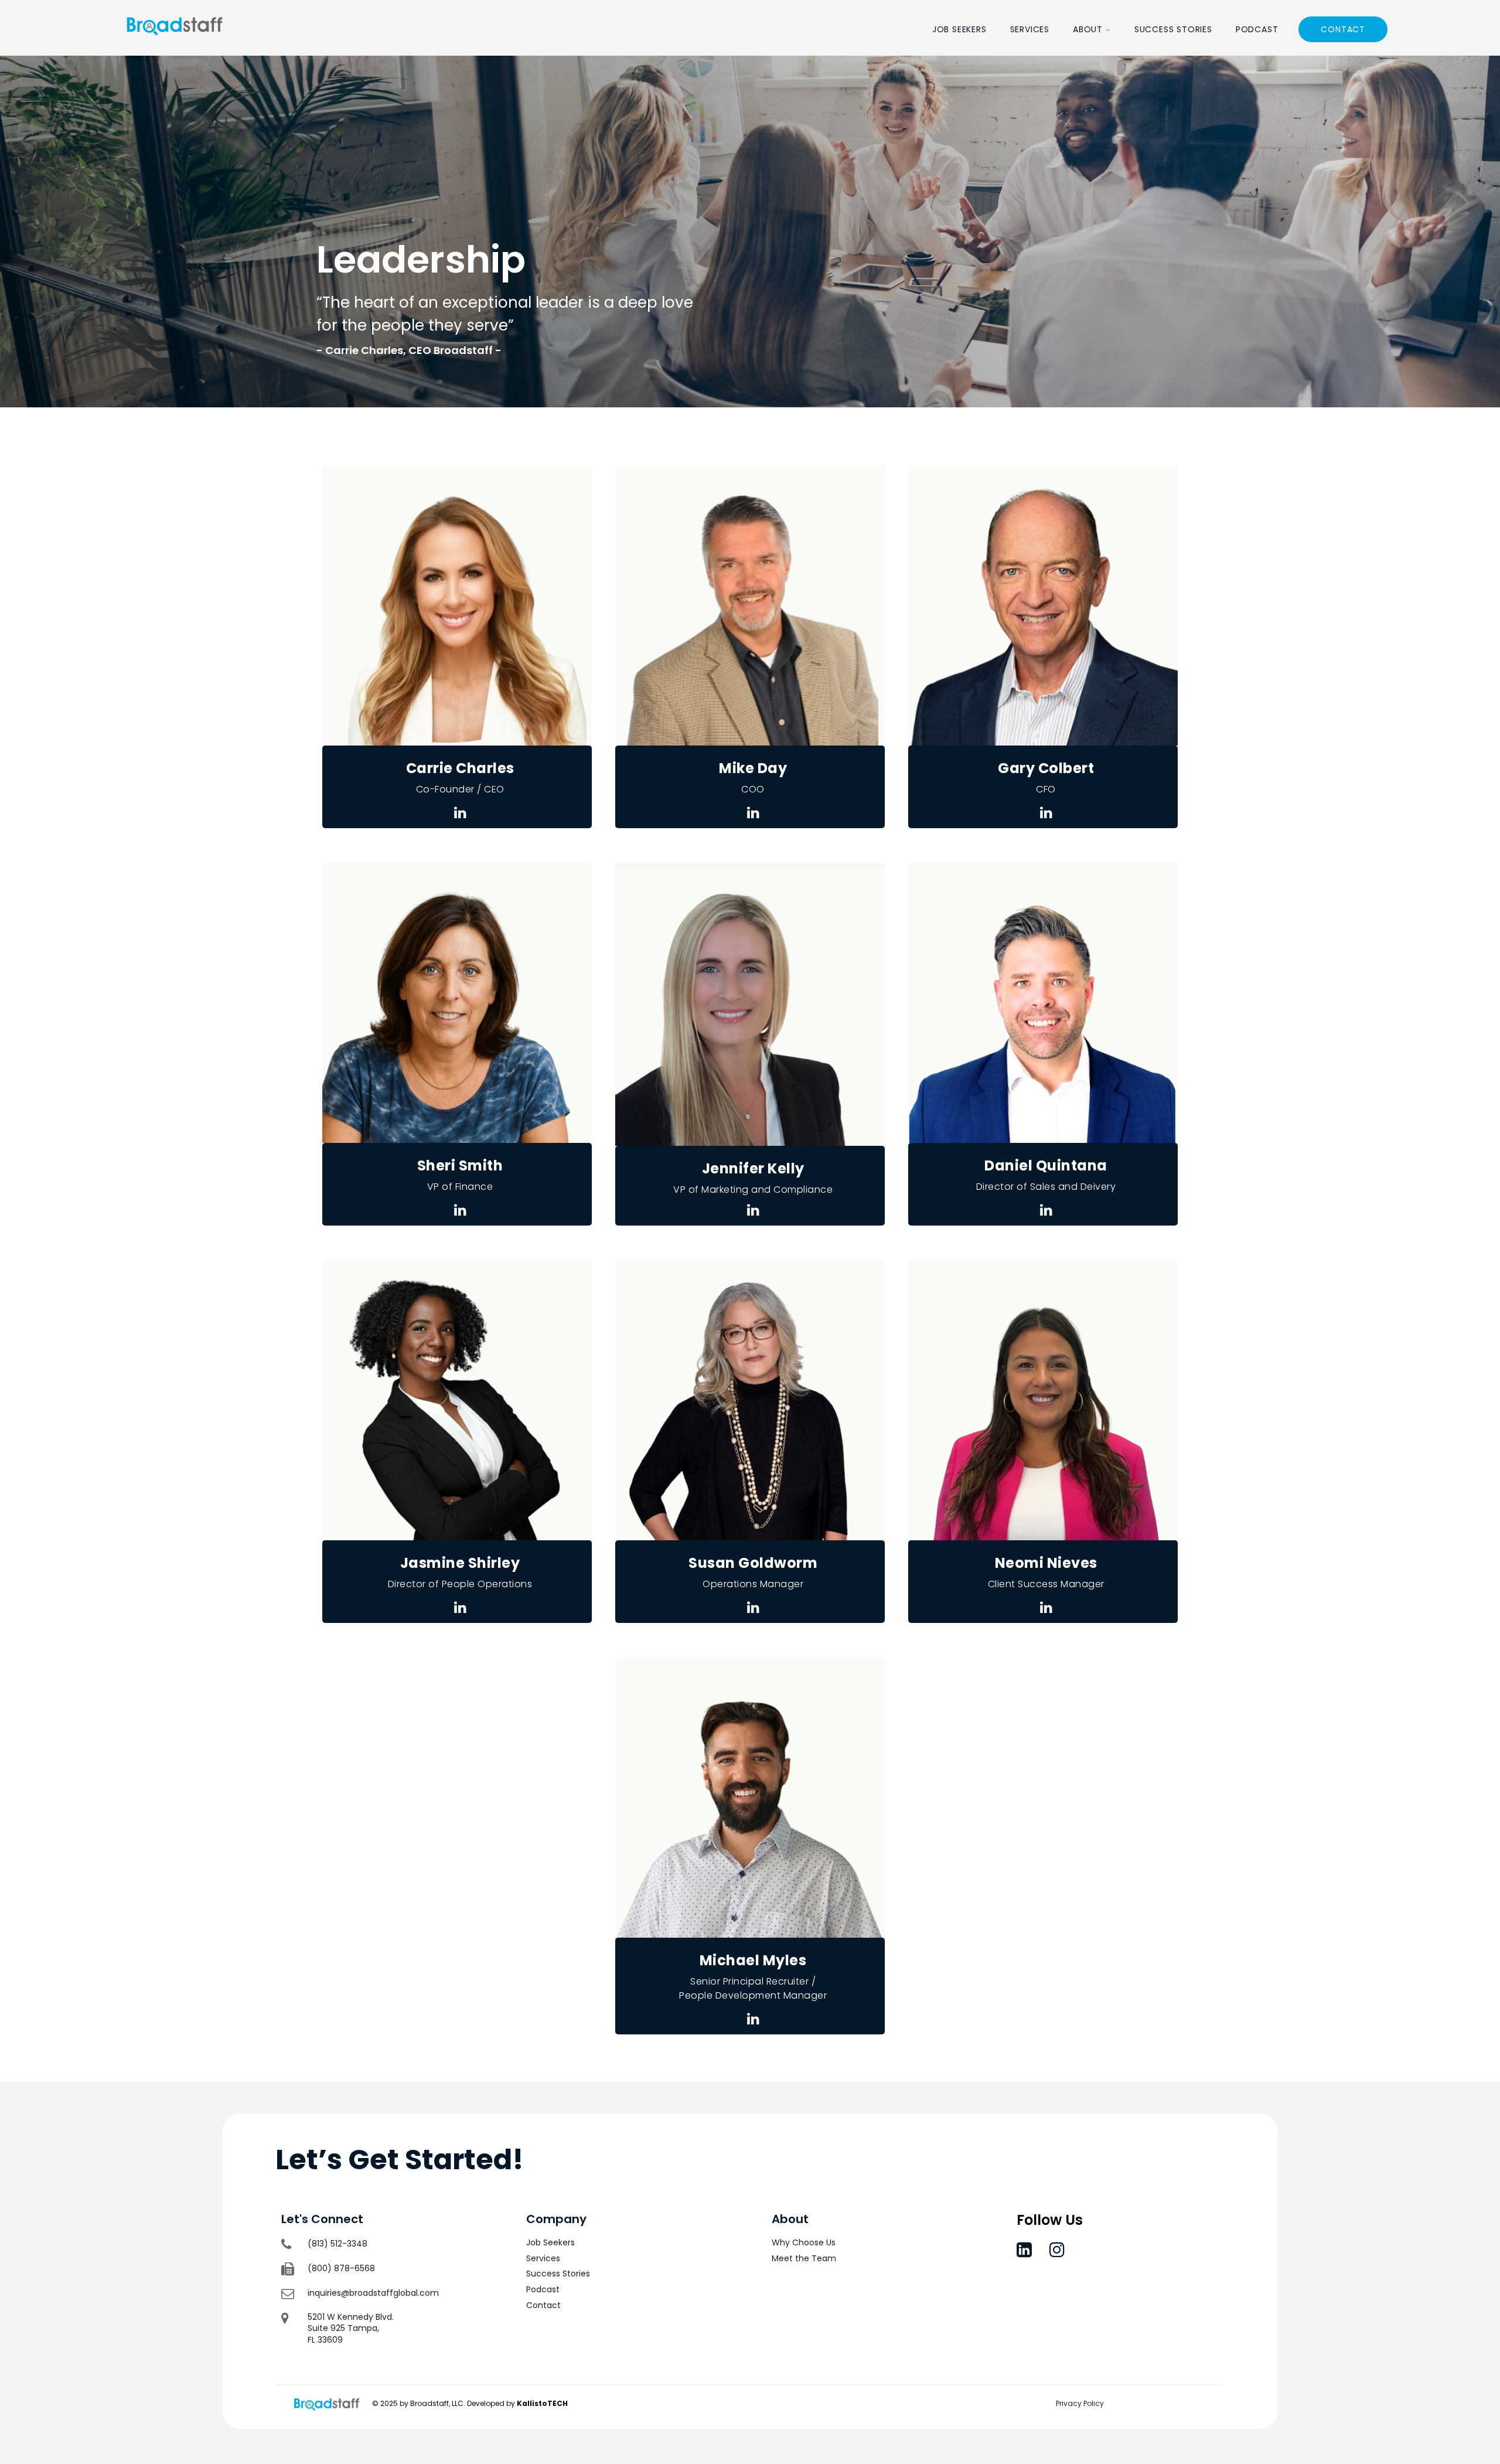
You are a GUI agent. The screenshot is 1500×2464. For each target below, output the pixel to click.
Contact (1343, 29)
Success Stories (1173, 29)
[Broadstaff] (175, 48)
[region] (750, 232)
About (1088, 29)
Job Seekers (959, 29)
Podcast (1257, 29)
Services (1030, 29)
